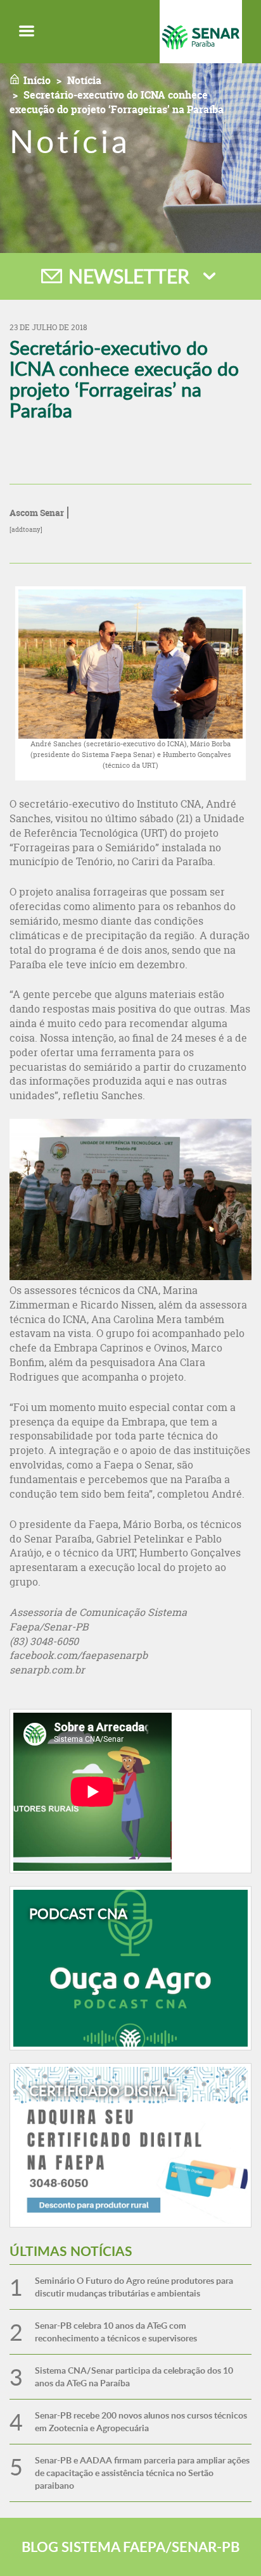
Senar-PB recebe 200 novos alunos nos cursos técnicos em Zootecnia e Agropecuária (141, 2421)
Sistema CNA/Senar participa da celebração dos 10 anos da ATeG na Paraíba (134, 2376)
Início (37, 80)
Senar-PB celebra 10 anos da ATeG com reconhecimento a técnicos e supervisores (116, 2332)
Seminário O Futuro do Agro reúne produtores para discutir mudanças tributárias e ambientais (134, 2287)
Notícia (84, 80)
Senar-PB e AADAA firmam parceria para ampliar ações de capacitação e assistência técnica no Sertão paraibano (142, 2473)
